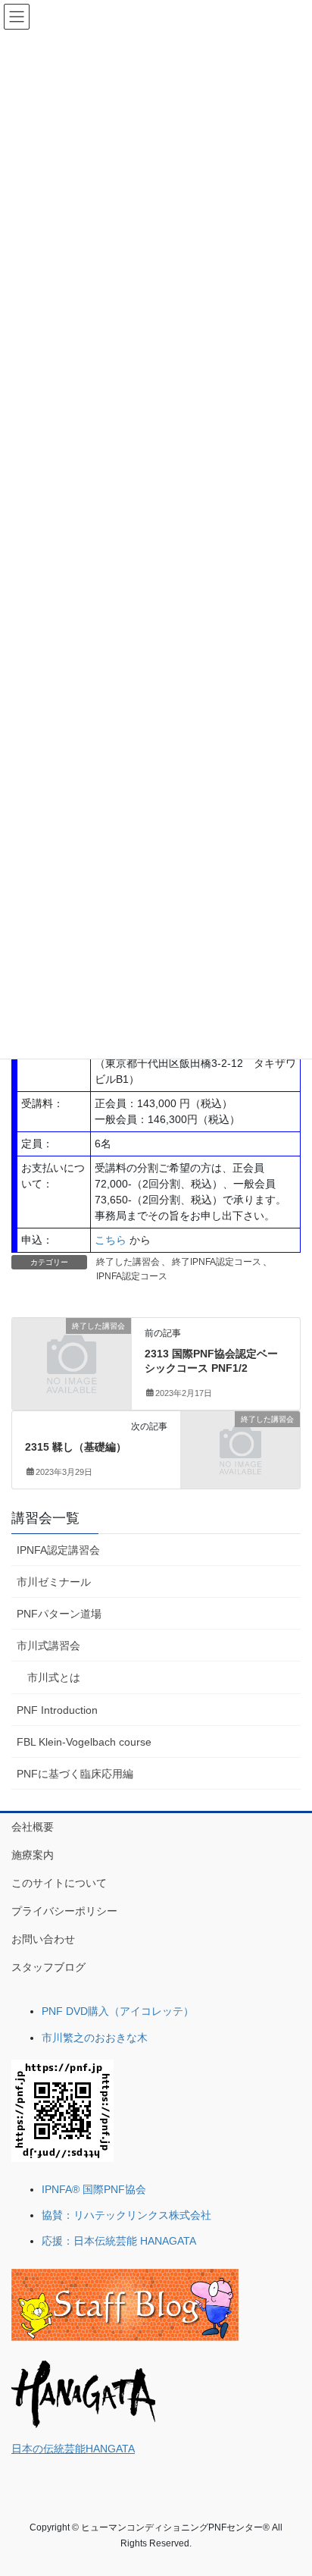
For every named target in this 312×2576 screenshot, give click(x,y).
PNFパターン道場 (59, 1614)
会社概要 (33, 1827)
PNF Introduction (57, 1710)
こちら (111, 1240)
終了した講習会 (128, 1262)
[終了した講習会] (72, 1354)
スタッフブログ (48, 1967)
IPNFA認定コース (132, 1276)
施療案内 (33, 1855)
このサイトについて (59, 1883)
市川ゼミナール (54, 1582)
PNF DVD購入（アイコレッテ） (118, 2011)
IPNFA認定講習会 (58, 1550)
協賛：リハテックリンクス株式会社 (126, 2215)
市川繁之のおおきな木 (95, 2038)
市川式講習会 (48, 1646)
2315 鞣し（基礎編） (76, 1447)
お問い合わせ (43, 1939)
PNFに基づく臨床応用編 (75, 1774)
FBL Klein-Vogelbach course (84, 1742)
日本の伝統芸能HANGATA (73, 2449)
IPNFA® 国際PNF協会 (94, 2189)
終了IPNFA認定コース (217, 1262)
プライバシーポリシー (64, 1911)
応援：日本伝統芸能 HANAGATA (119, 2241)
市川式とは (54, 1677)
